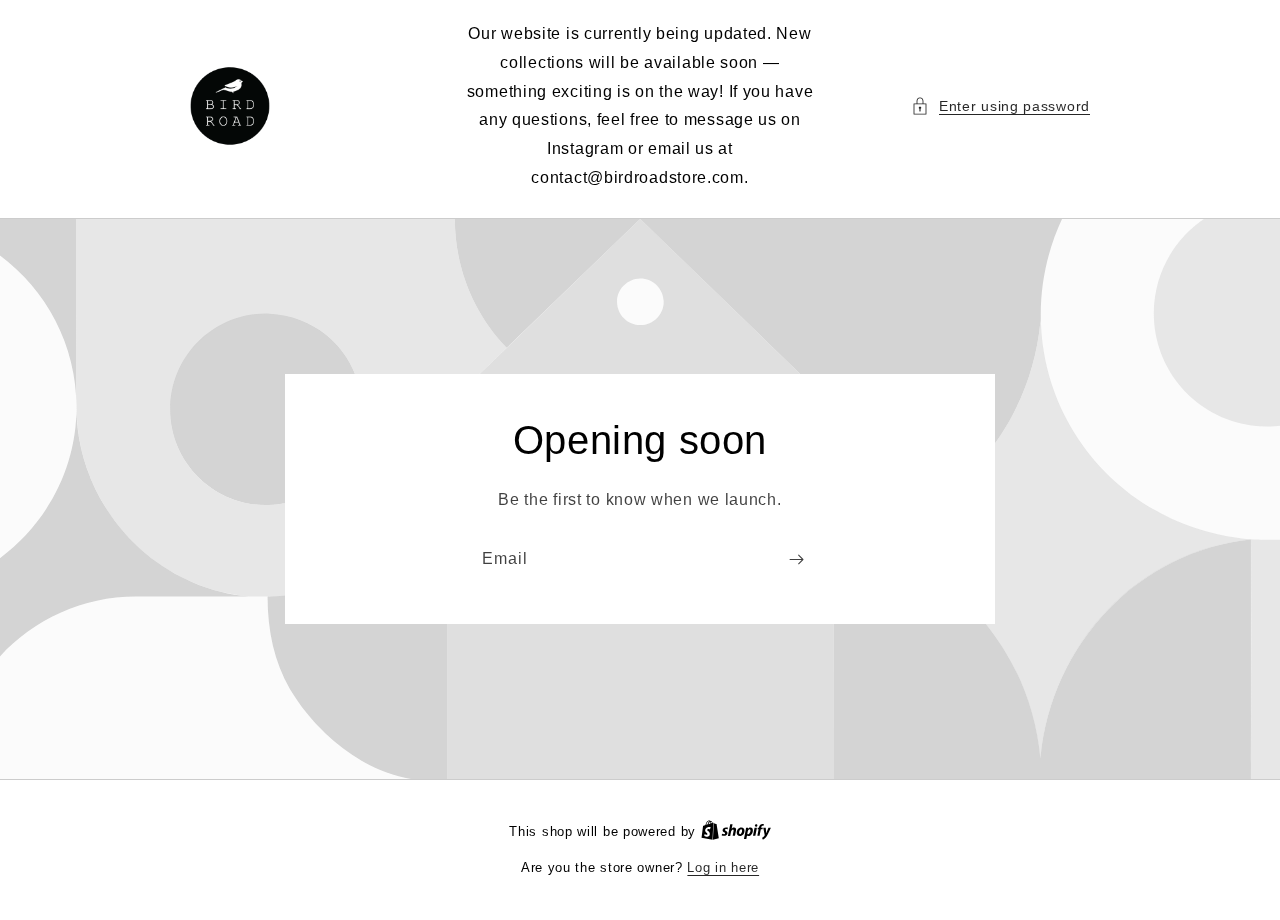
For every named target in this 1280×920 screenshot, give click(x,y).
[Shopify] (736, 831)
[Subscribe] (796, 559)
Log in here (723, 867)
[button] (1000, 106)
